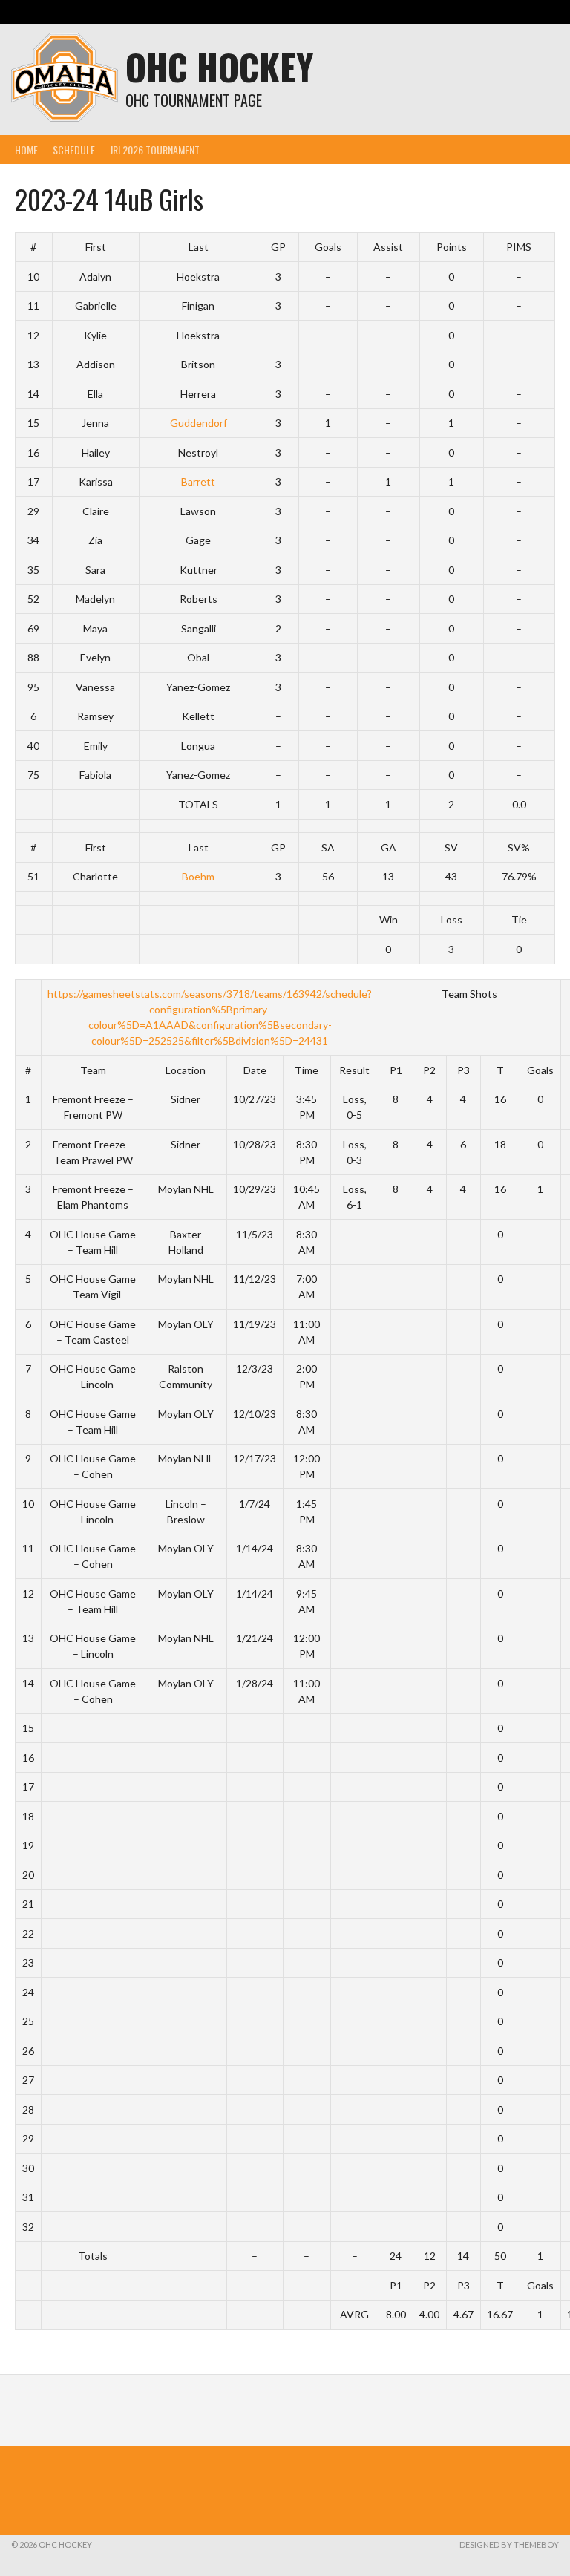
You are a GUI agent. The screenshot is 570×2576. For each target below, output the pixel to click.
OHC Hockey (219, 66)
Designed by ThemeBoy (509, 2544)
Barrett (198, 481)
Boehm (198, 876)
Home (26, 150)
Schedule (74, 150)
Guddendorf (199, 423)
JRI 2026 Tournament (155, 150)
